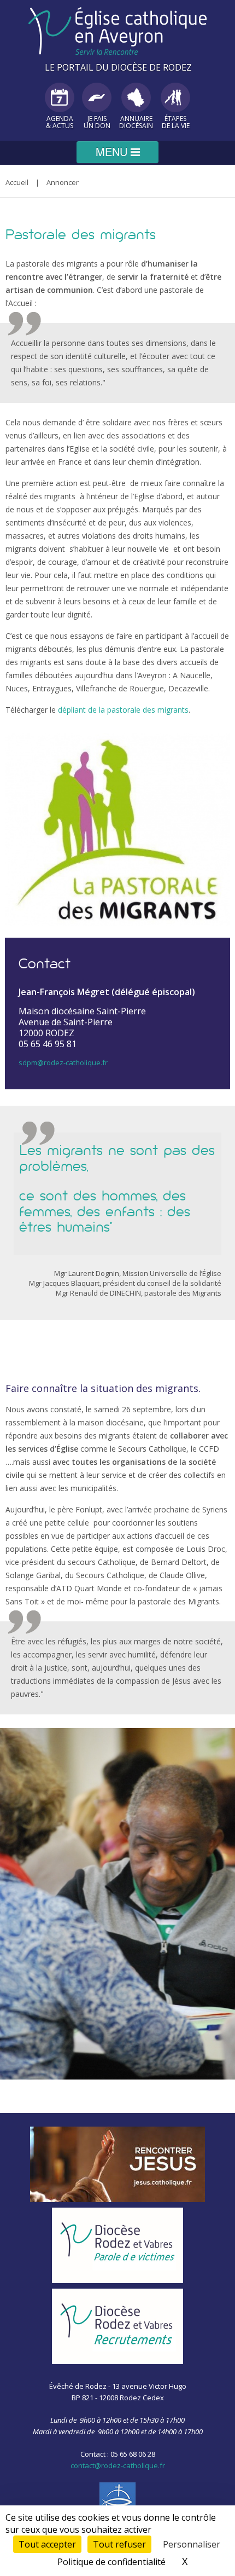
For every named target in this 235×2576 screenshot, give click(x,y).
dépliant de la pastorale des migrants (123, 710)
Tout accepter (47, 2544)
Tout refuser (119, 2544)
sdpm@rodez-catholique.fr (63, 1062)
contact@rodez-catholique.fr (118, 2465)
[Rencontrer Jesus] (117, 2164)
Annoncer (63, 182)
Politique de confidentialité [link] (111, 2562)
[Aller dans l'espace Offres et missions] (117, 2326)
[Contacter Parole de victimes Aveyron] (117, 2245)
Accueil (17, 182)
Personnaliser (192, 2544)
